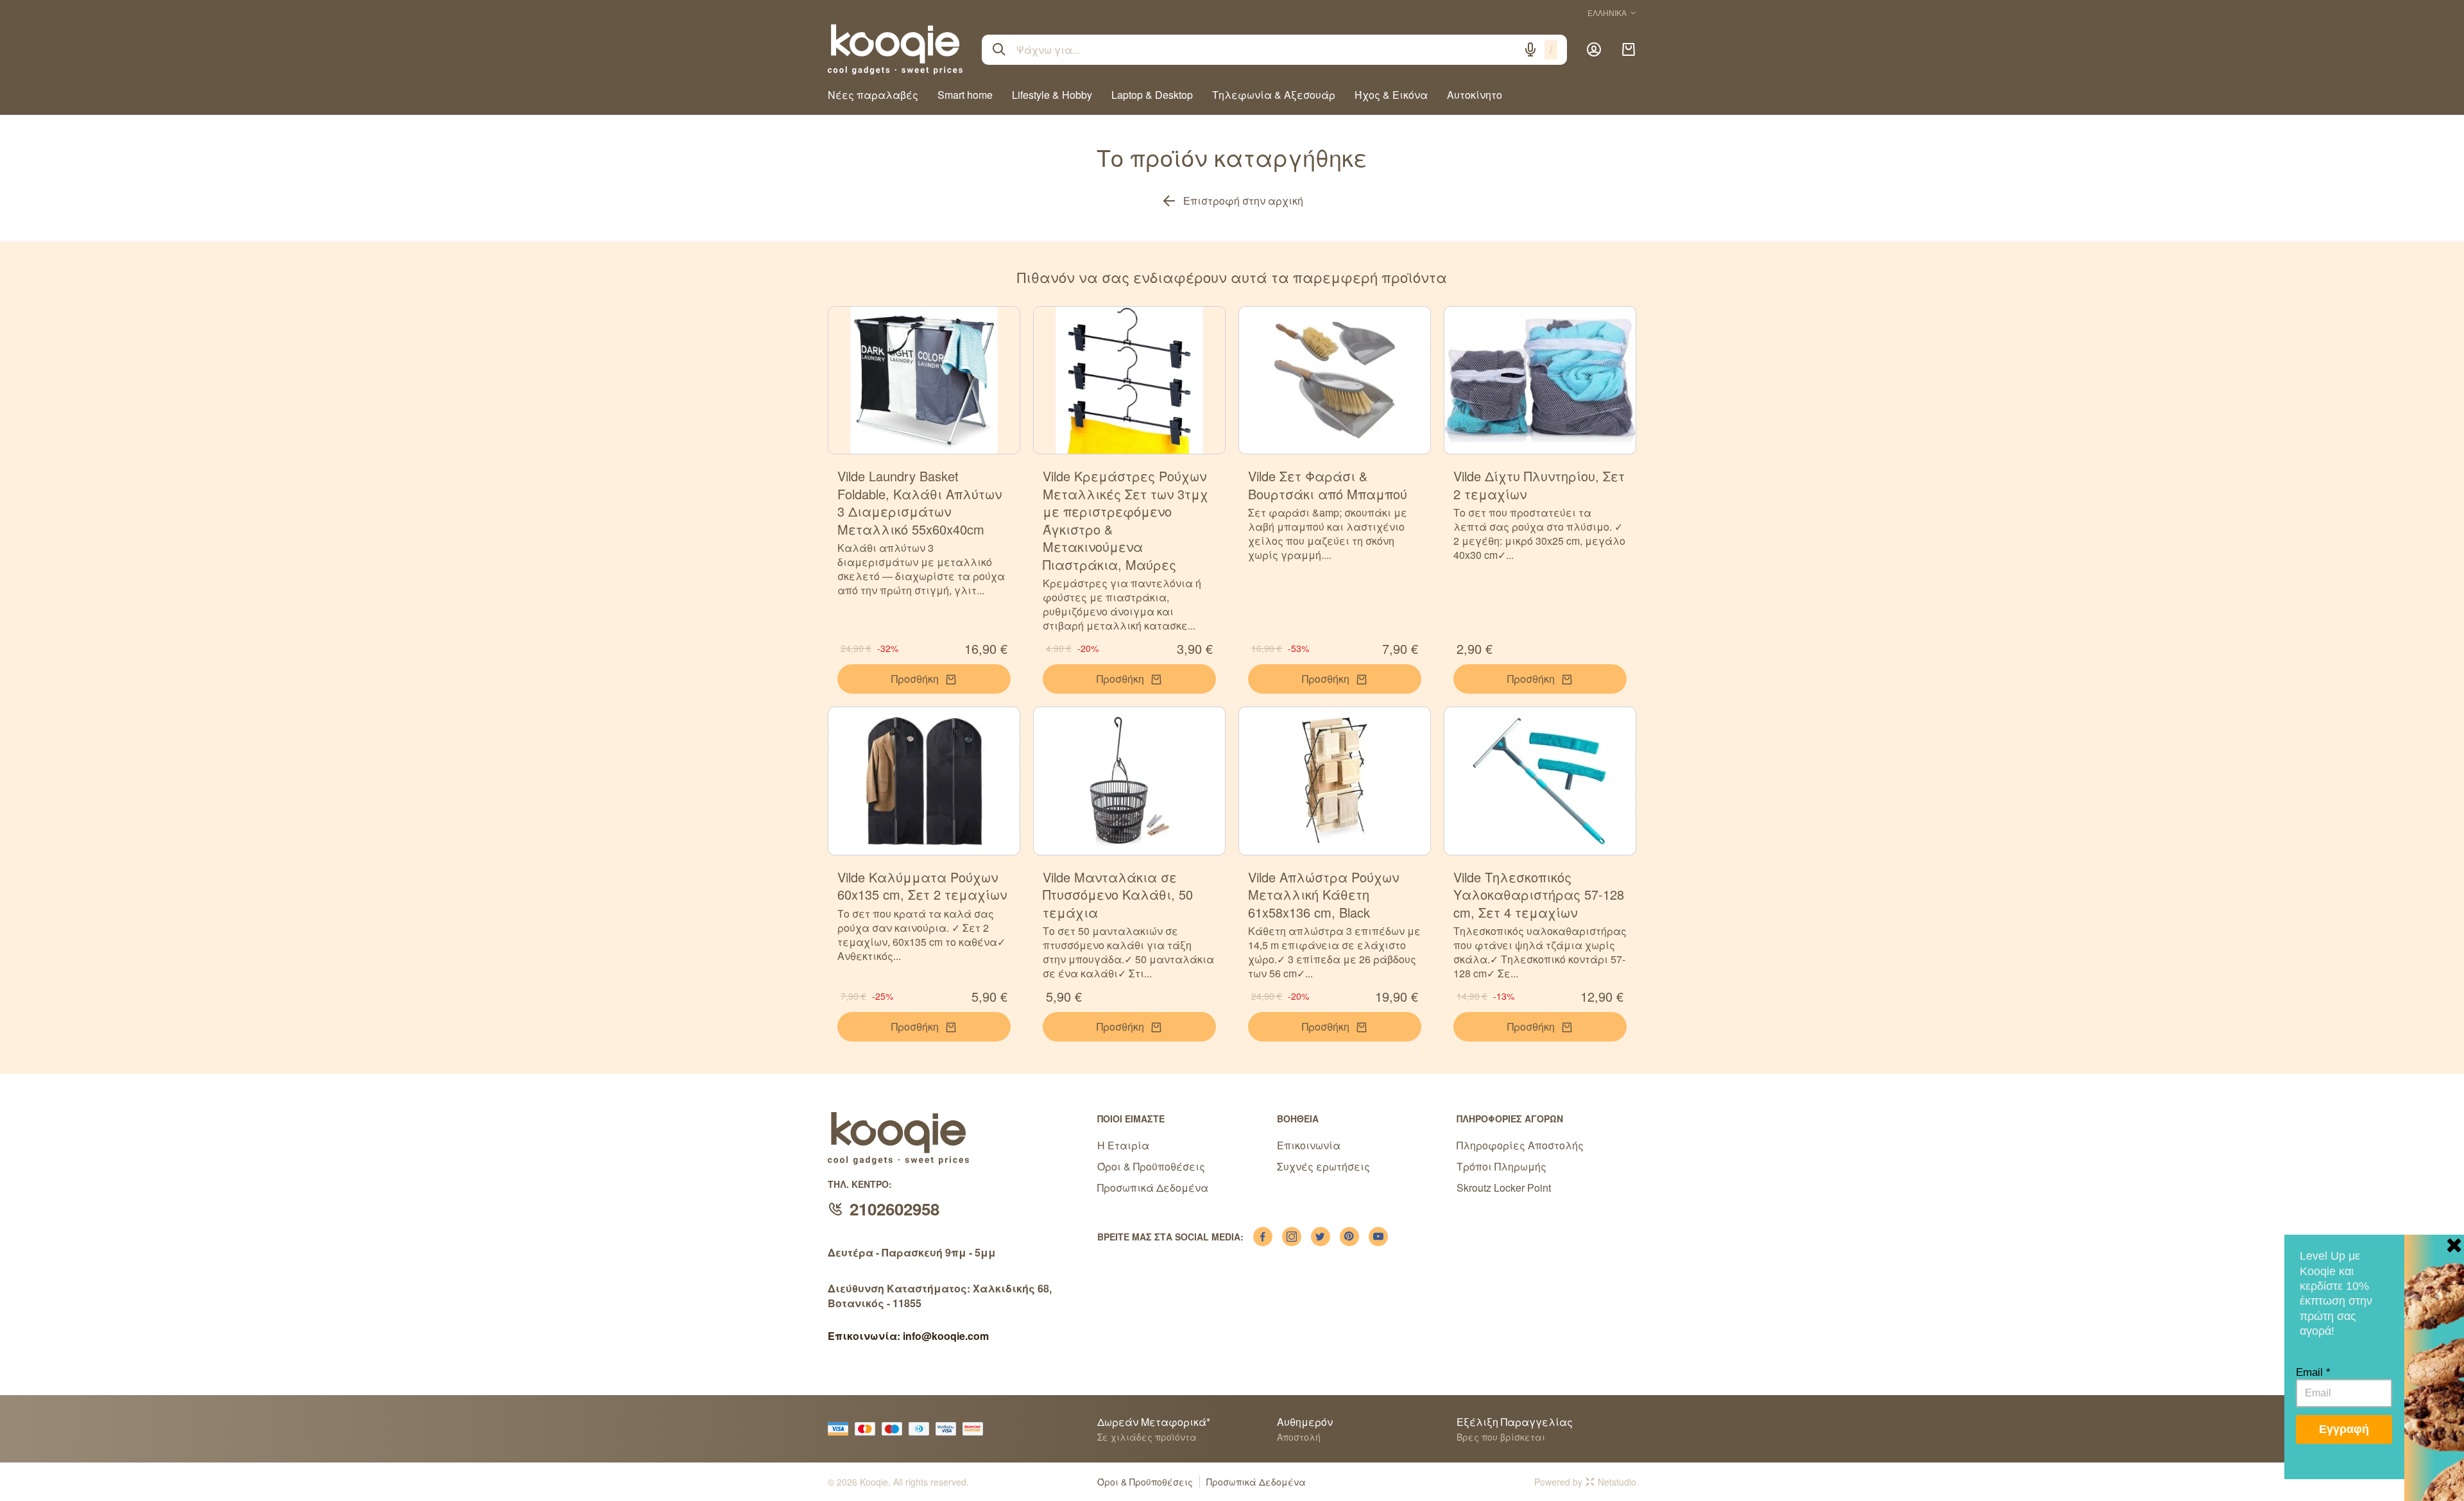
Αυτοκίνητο (1475, 95)
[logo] (895, 49)
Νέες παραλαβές (873, 95)
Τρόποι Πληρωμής (1502, 1166)
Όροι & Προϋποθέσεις (1151, 1166)
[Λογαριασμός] (1594, 49)
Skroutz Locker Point (1504, 1188)
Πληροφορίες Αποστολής (1520, 1145)
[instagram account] (1292, 1237)
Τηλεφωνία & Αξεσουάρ (1274, 95)
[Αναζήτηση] (999, 49)
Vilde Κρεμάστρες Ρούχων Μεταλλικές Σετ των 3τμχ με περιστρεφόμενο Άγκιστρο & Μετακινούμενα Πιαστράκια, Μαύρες (1125, 520)
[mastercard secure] (976, 1429)
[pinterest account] (1349, 1237)
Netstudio (1617, 1482)
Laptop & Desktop (1152, 95)
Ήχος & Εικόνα (1391, 95)
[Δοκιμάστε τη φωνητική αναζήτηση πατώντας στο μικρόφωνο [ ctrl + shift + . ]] (1530, 49)
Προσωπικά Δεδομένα (1153, 1188)
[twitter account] (1321, 1237)
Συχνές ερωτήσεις (1323, 1166)
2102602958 (894, 1209)
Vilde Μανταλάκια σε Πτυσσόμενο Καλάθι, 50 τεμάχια (1118, 895)
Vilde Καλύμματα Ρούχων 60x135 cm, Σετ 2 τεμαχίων (922, 886)
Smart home (965, 95)
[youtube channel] (1378, 1237)
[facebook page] (1263, 1237)
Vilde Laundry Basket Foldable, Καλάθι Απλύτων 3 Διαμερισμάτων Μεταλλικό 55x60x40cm (920, 502)
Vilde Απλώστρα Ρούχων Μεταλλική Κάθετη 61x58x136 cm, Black (1323, 895)
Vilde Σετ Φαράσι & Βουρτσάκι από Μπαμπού (1328, 485)
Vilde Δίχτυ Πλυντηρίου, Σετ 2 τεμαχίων (1539, 485)
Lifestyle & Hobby (1052, 95)
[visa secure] (949, 1429)
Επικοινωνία (1309, 1145)
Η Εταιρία (1123, 1145)
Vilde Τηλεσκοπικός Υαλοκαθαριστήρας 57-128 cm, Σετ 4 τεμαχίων (1539, 895)
